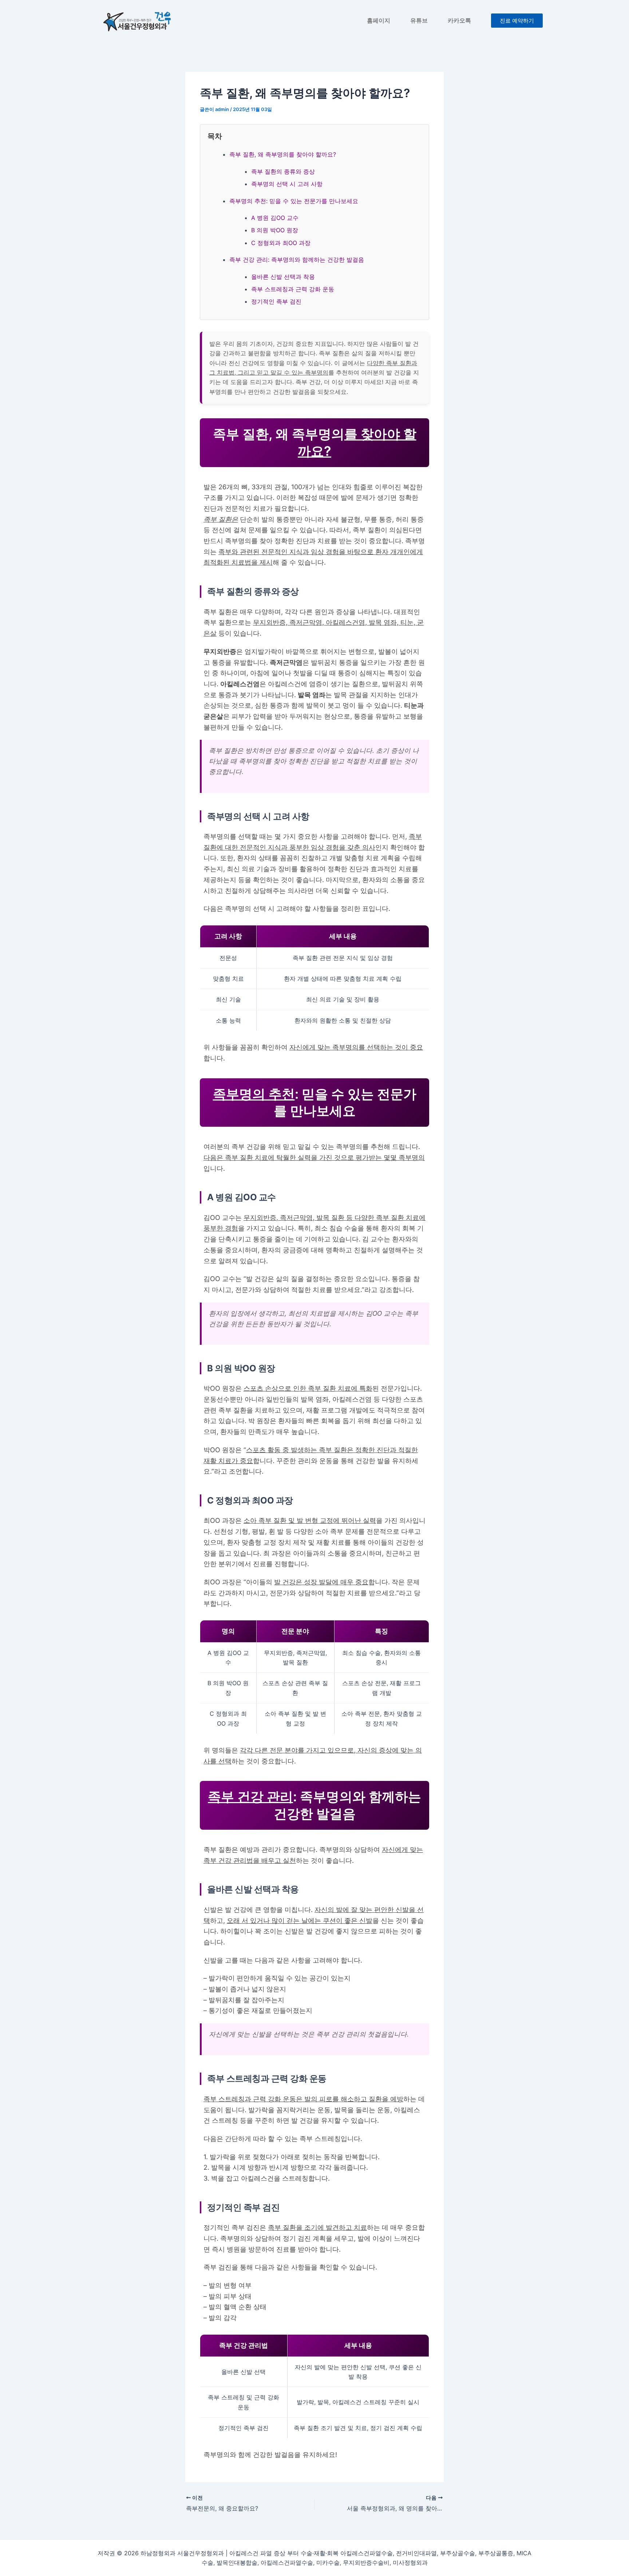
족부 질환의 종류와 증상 (283, 171)
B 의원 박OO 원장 (275, 230)
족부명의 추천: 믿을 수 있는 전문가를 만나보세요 (294, 201)
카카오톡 (459, 21)
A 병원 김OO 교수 (275, 218)
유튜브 (419, 21)
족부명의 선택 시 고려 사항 (287, 184)
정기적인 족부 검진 (276, 301)
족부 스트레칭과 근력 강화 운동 (293, 289)
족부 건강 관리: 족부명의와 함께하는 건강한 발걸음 (297, 260)
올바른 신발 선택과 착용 (283, 277)
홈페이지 (379, 21)
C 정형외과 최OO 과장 (281, 243)
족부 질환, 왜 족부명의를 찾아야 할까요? (283, 154)
